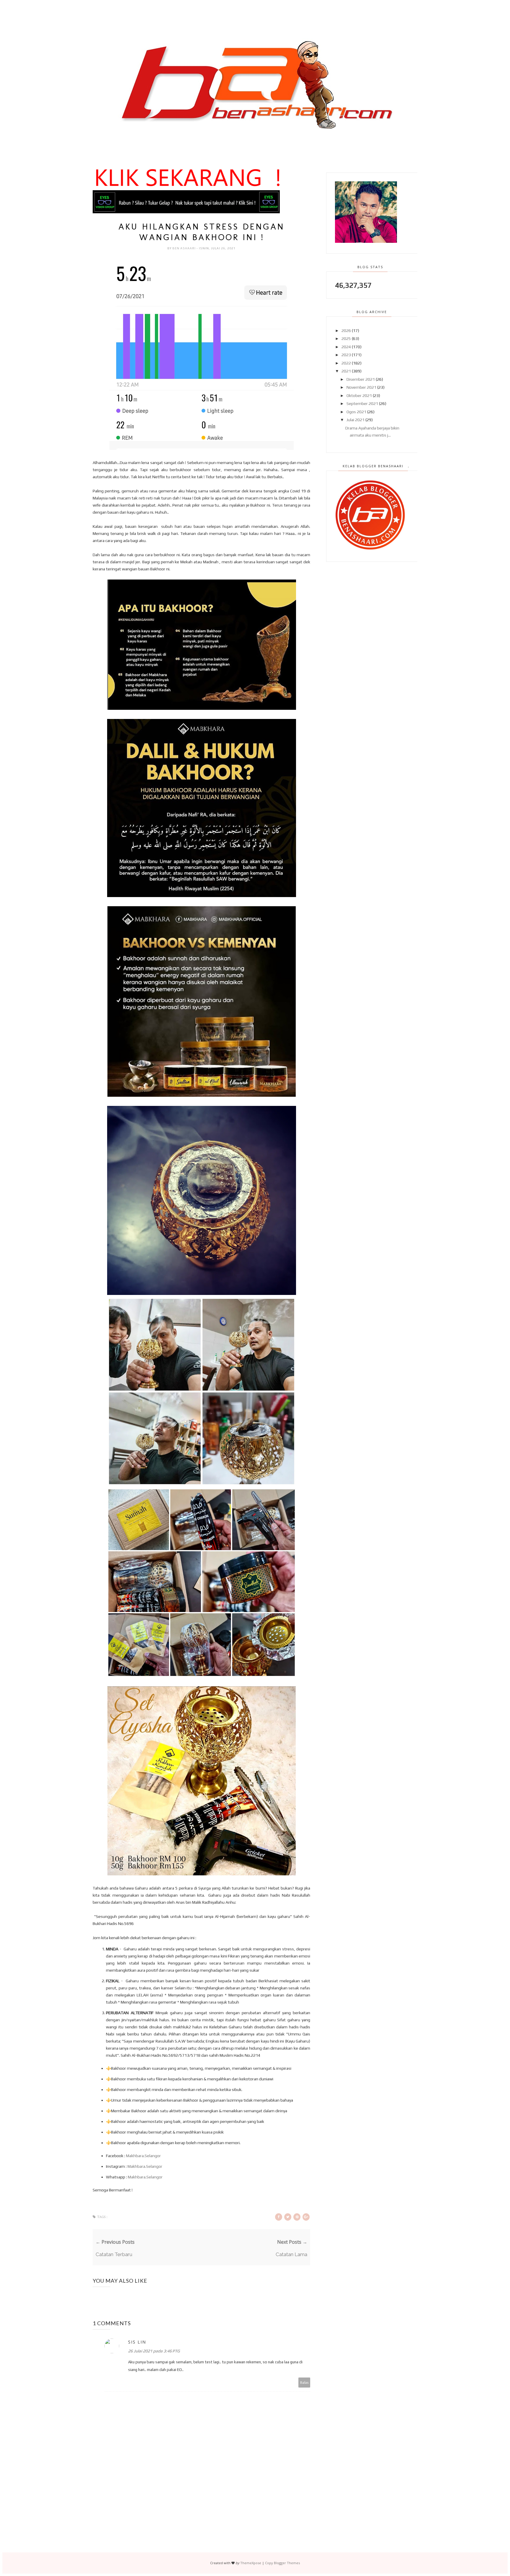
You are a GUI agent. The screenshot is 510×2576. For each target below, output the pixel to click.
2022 (346, 363)
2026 (346, 331)
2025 (346, 339)
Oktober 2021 (359, 396)
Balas (304, 2382)
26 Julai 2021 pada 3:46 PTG (154, 2351)
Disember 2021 (361, 379)
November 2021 (361, 387)
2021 (346, 371)
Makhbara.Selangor (143, 2156)
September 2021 (362, 403)
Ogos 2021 (356, 412)
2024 (346, 347)
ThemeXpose (251, 2563)
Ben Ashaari (184, 248)
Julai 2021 (355, 420)
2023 (346, 355)
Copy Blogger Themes (282, 2563)
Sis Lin (137, 2342)
